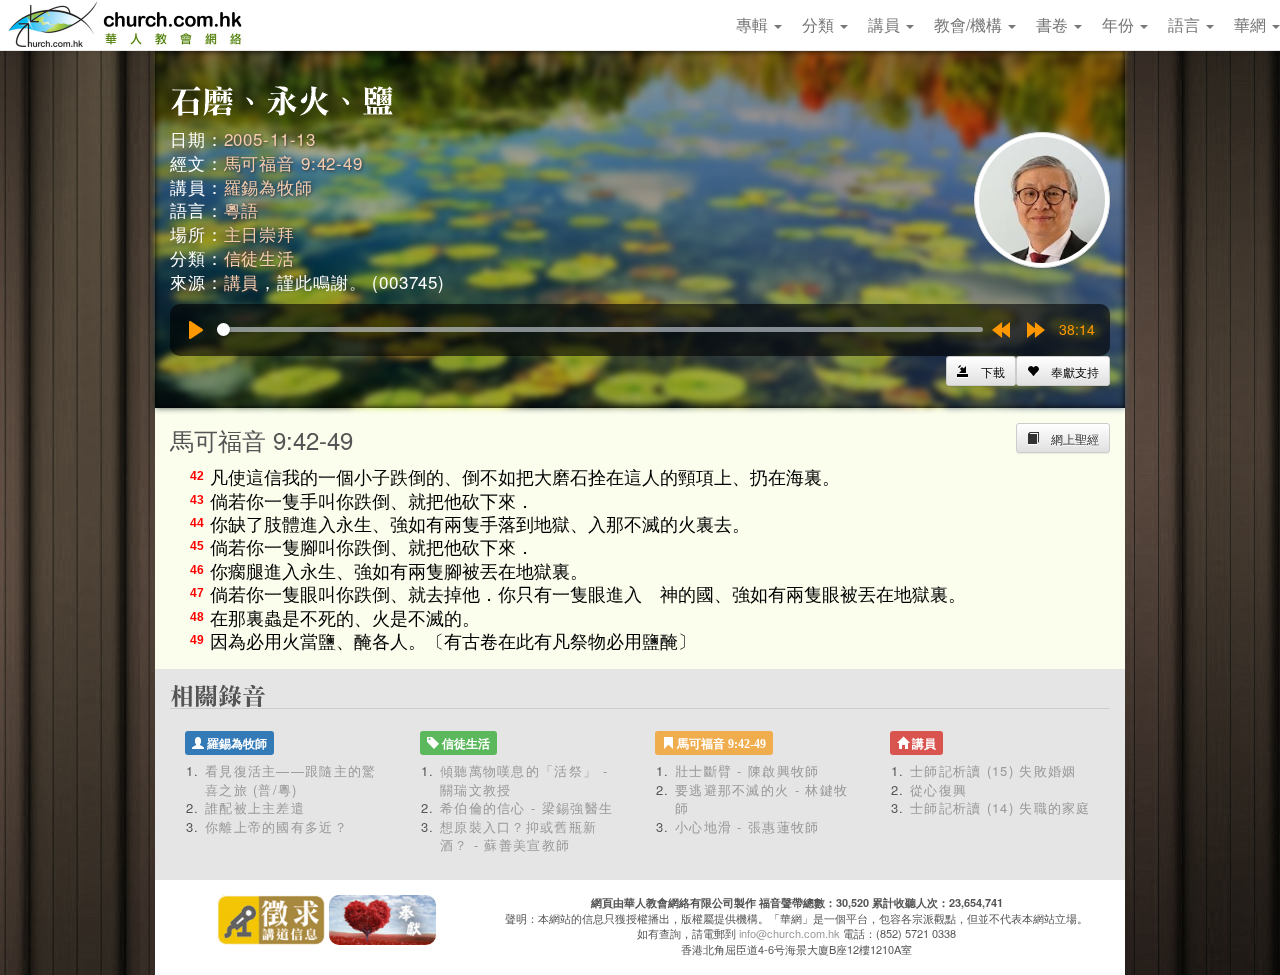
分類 (820, 24)
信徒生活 (259, 257)
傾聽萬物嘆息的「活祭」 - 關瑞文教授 (524, 780)
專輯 (754, 24)
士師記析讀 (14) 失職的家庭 (1000, 807)
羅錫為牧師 (268, 186)
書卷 (1054, 24)
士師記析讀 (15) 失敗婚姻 (993, 770)
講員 (886, 24)
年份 (1120, 24)
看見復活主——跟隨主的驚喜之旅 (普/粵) (291, 780)
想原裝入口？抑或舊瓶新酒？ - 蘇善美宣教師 (518, 836)
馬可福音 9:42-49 (293, 162)
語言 (1186, 24)
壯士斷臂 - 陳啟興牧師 (747, 770)
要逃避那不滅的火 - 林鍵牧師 (761, 799)
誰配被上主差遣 (255, 807)
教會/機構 (970, 24)
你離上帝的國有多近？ (276, 826)
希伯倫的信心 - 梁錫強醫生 (526, 807)
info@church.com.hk (789, 933)
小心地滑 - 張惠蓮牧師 (747, 826)
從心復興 (938, 789)
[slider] (600, 329)
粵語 (242, 209)
